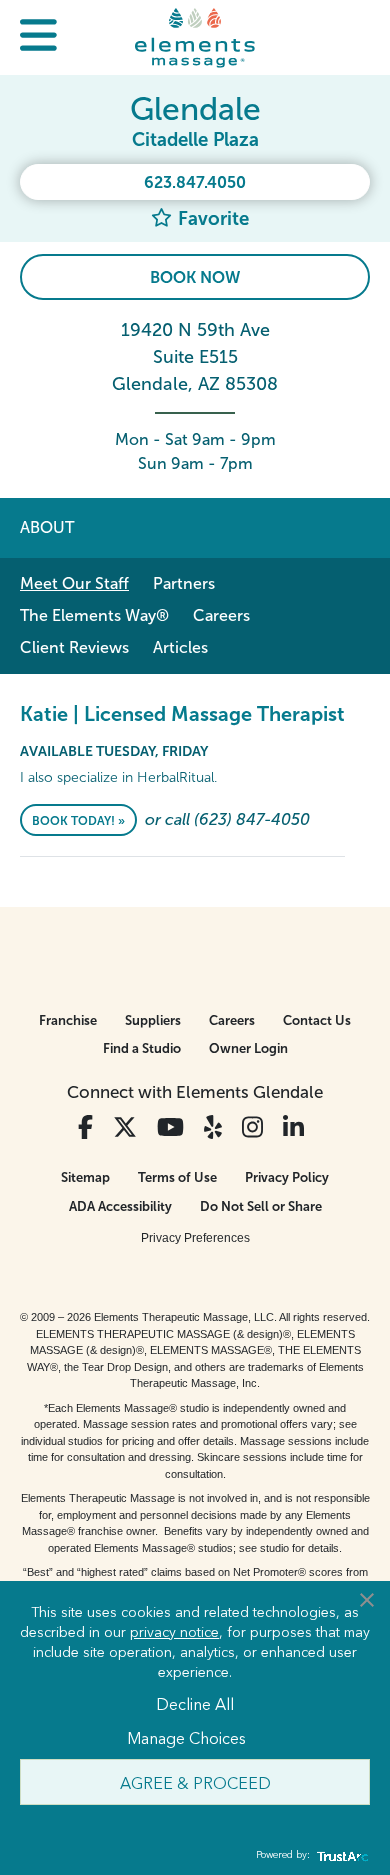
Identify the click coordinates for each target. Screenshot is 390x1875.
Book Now (195, 277)
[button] (38, 37)
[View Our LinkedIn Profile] (293, 1127)
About (47, 527)
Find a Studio (142, 1048)
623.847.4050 (195, 182)
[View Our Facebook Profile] (85, 1127)
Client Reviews (74, 647)
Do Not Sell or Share (261, 1206)
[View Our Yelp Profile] (213, 1127)
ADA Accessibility (120, 1206)
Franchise (68, 1020)
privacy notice (174, 1631)
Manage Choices (186, 1737)
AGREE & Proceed (195, 1782)
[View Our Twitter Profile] (125, 1127)
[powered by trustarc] (340, 1855)
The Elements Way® (94, 615)
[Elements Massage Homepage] (195, 37)
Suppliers (153, 1020)
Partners (184, 583)
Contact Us (317, 1020)
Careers (221, 615)
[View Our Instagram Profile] (252, 1127)
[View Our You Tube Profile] (170, 1127)
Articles (180, 647)
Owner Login (248, 1048)
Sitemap (85, 1177)
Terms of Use (177, 1177)
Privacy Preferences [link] (195, 1238)
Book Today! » (78, 821)
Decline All (195, 1703)
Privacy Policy (287, 1177)
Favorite (211, 218)
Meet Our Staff (74, 583)
